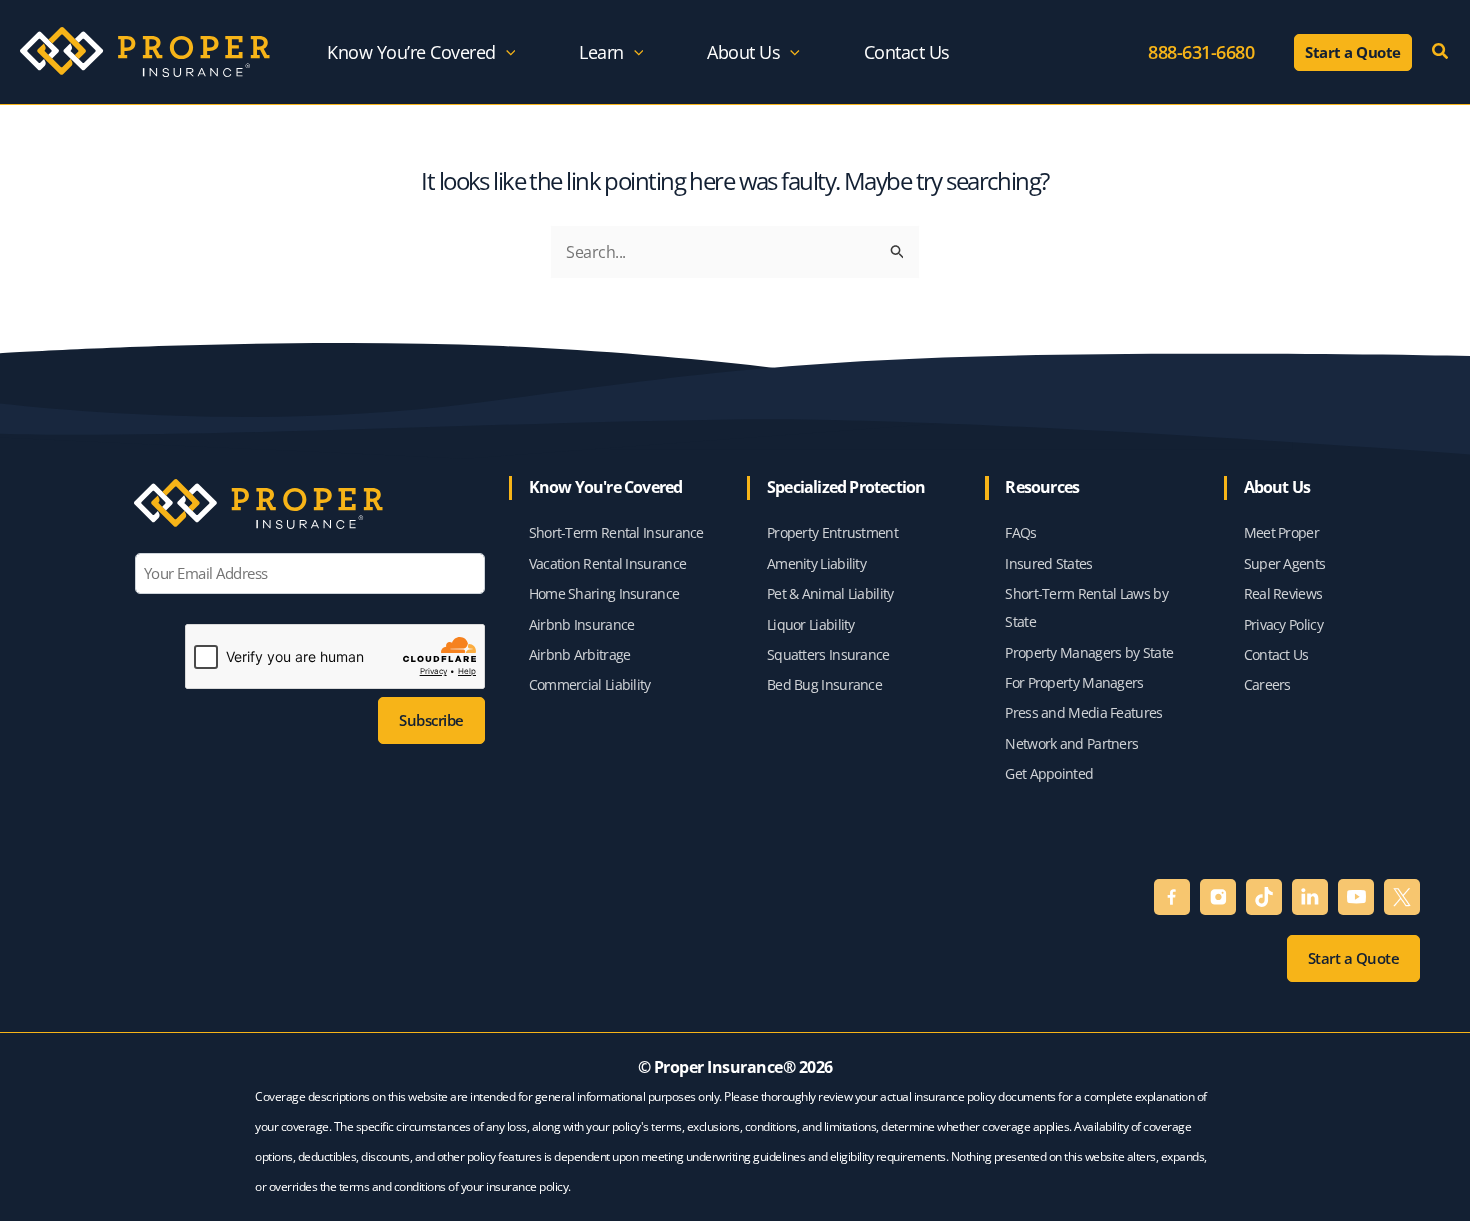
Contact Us (1276, 654)
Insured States (1048, 563)
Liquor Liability (811, 624)
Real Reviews (1283, 593)
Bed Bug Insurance (826, 684)
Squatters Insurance (830, 654)
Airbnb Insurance (582, 624)
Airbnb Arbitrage (580, 654)
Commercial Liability (590, 684)
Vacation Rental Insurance (608, 563)
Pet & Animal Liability (830, 593)
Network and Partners (1071, 743)
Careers (1267, 684)
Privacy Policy (1283, 624)
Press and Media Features (1083, 712)
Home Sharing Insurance (604, 593)
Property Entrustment (834, 532)
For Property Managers (1074, 682)
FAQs (1020, 532)
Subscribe (431, 720)
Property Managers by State (1089, 652)
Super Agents (1285, 563)
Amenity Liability (816, 563)
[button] (506, 52)
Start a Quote (1354, 958)
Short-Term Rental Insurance (616, 532)
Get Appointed (1049, 773)
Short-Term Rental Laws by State (1086, 607)
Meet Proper (1281, 532)
